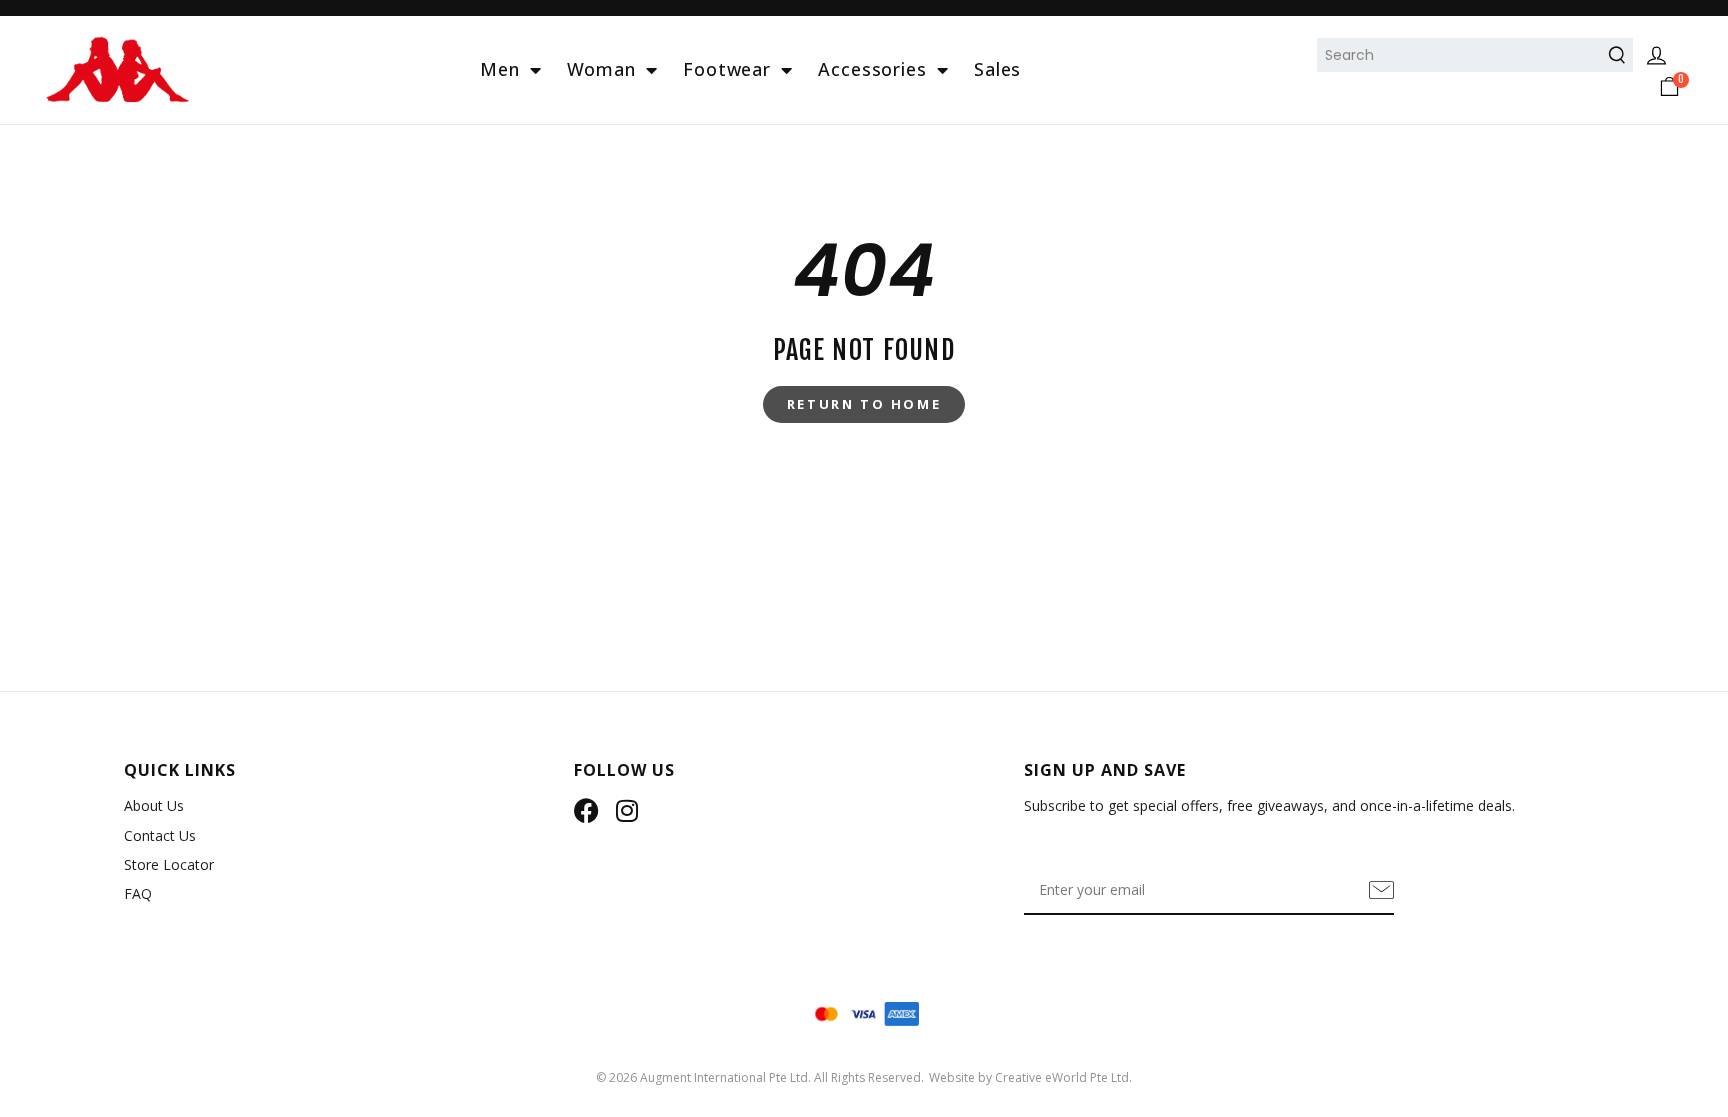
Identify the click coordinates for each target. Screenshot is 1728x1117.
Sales (998, 69)
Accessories (872, 69)
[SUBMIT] (1381, 890)
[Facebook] (586, 810)
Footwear (727, 69)
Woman (602, 69)
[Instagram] (626, 810)
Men (500, 69)
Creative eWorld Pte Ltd (1062, 1077)
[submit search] (1620, 55)
